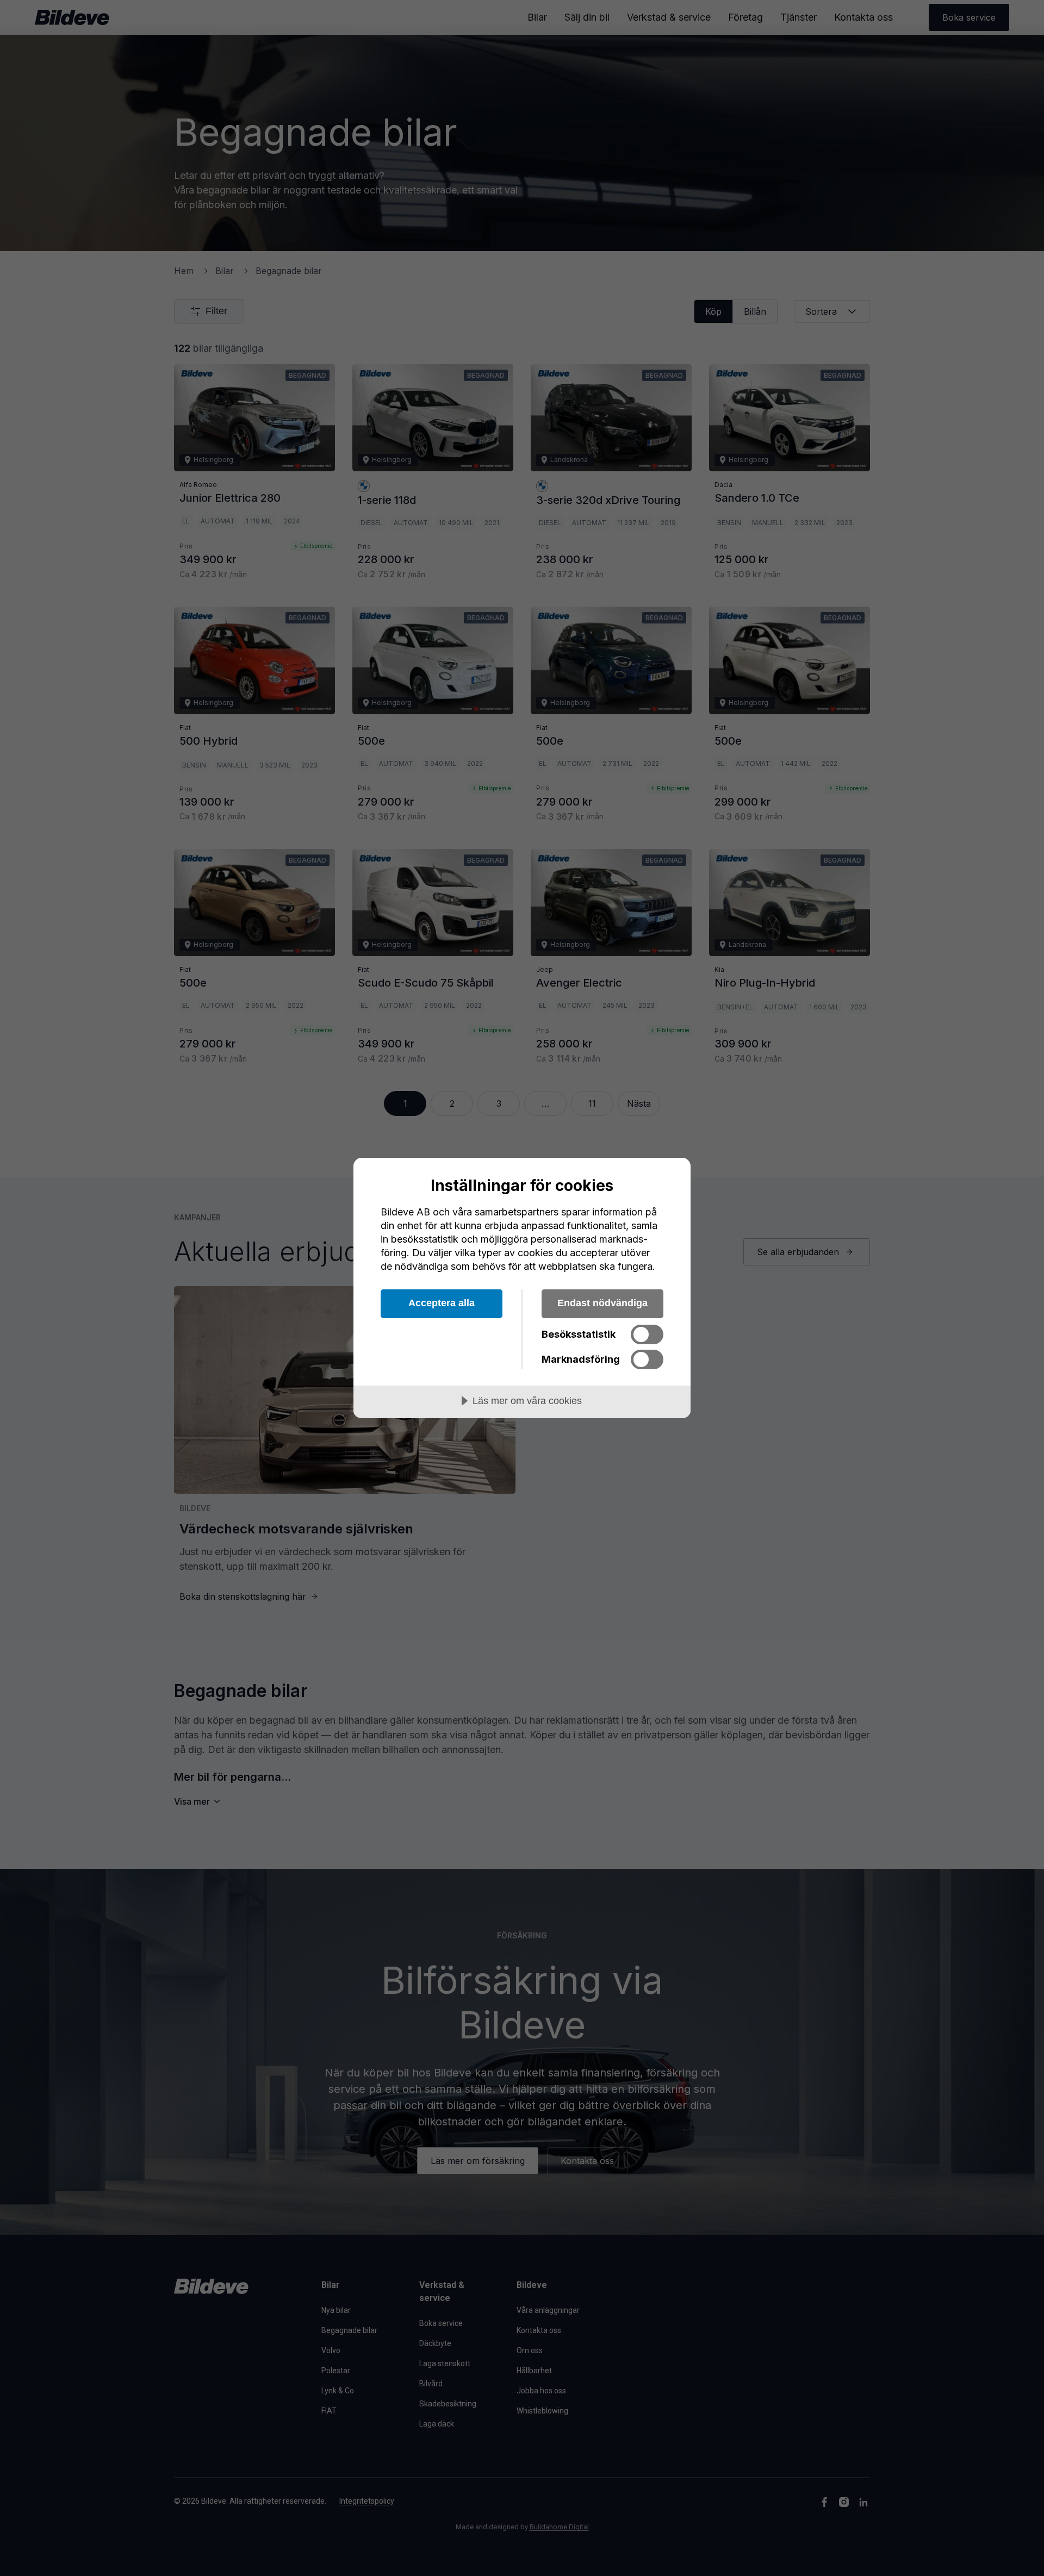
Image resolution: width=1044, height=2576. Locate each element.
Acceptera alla (442, 1303)
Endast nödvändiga (602, 1303)
